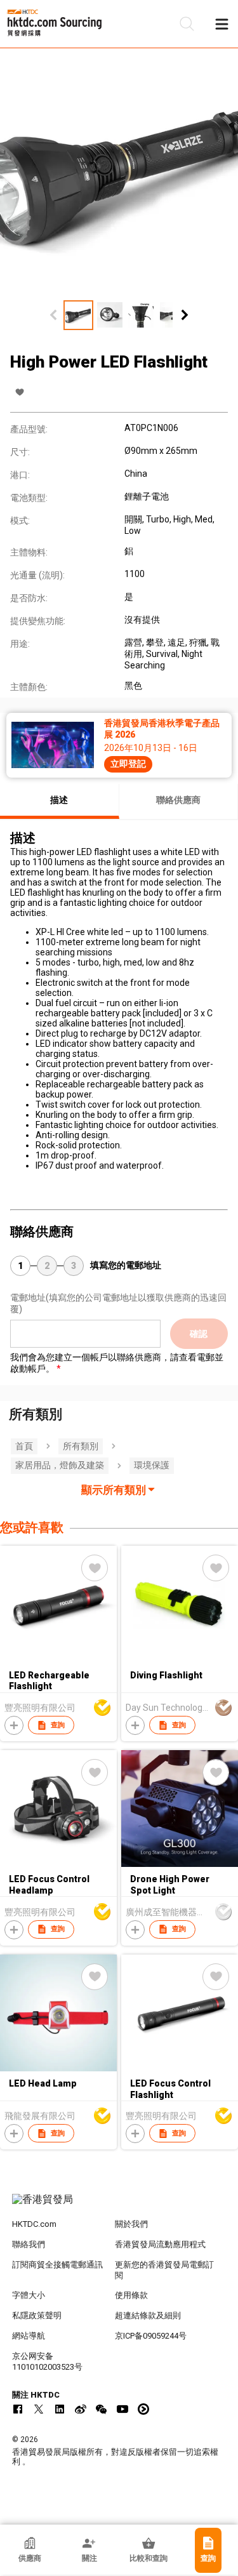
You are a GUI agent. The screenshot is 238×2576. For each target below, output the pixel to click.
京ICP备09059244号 (151, 2336)
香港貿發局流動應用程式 (160, 2244)
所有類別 (81, 1446)
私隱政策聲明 (37, 2315)
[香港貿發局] (119, 2206)
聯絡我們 (29, 2244)
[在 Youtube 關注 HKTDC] (122, 2409)
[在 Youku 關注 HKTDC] (143, 2409)
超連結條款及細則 (148, 2315)
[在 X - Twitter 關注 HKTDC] (39, 2409)
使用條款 (131, 2295)
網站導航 (29, 2336)
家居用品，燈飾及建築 (60, 1465)
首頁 (24, 1446)
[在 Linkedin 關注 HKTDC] (60, 2409)
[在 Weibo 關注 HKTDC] (81, 2409)
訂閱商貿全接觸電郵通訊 (57, 2265)
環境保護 (152, 1465)
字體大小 (29, 2295)
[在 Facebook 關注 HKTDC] (18, 2409)
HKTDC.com (34, 2224)
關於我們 (131, 2224)
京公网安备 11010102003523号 (47, 2361)
